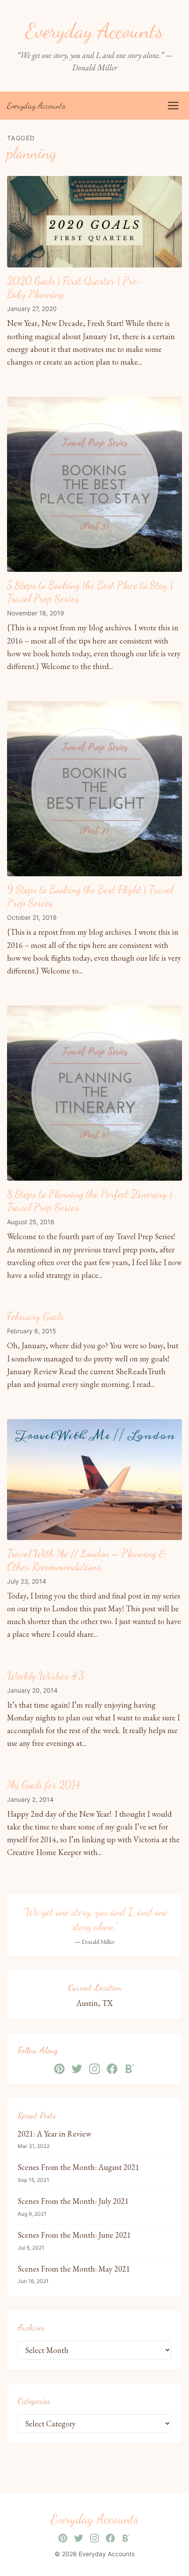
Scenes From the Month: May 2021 (74, 2269)
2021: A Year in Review (54, 2134)
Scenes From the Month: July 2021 (73, 2201)
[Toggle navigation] (173, 106)
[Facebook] (112, 2069)
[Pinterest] (59, 2069)
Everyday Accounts (36, 106)
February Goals (35, 1316)
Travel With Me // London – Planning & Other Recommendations (86, 1560)
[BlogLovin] (130, 2069)
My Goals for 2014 (44, 1785)
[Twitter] (77, 2069)
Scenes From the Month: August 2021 (78, 2167)
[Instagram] (94, 2069)
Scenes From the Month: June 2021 (74, 2235)
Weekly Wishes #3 (45, 1676)
